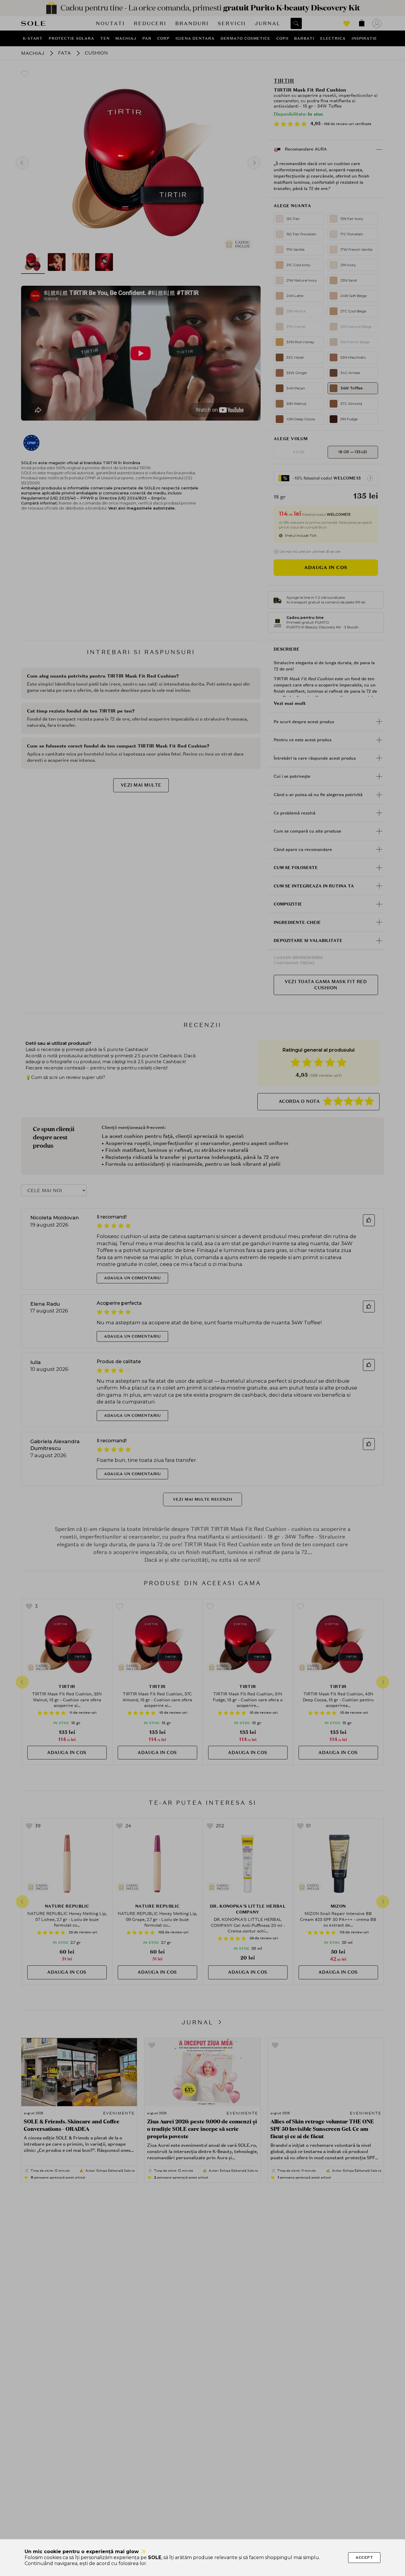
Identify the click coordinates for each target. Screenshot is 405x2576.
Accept (364, 2557)
